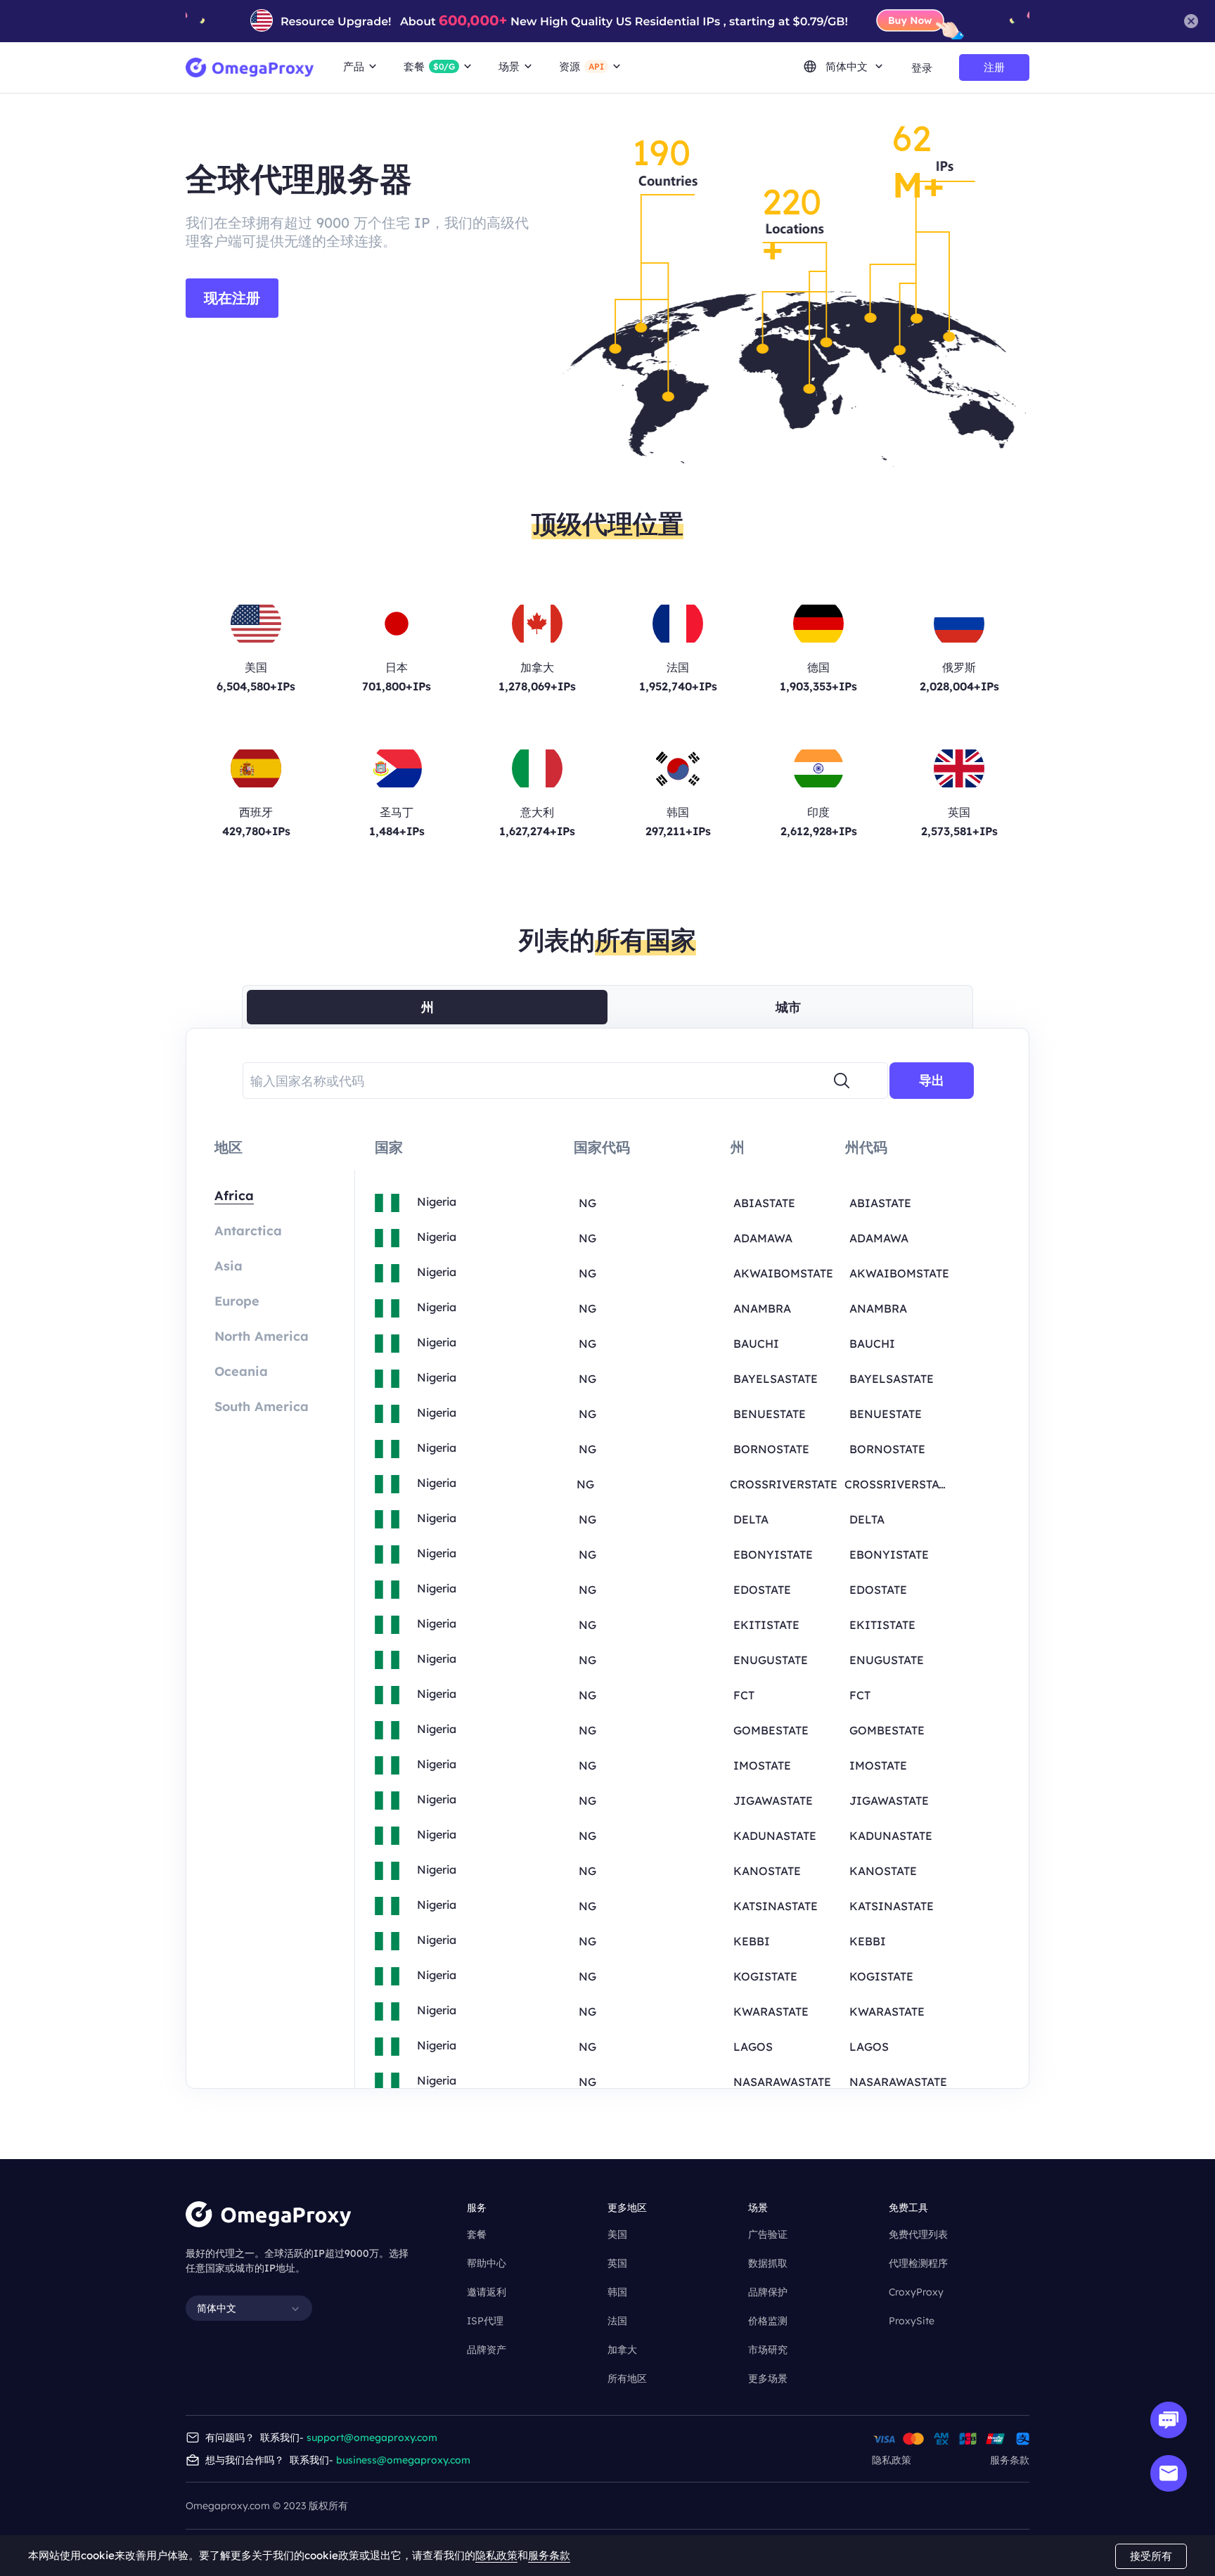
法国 (617, 2321)
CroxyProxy (916, 2292)
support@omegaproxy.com (372, 2437)
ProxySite (912, 2321)
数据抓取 (768, 2263)
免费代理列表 (918, 2234)
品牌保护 (768, 2292)
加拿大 (622, 2350)
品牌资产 (487, 2350)
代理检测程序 (918, 2263)
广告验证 (768, 2234)
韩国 (617, 2292)
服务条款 (1010, 2460)
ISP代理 (485, 2321)
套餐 (477, 2234)
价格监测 (768, 2321)
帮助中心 (487, 2263)
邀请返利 (487, 2292)
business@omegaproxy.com (403, 2460)
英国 (617, 2263)
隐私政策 (892, 2460)
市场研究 (768, 2350)
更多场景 (768, 2378)
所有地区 (627, 2378)
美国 (617, 2234)
